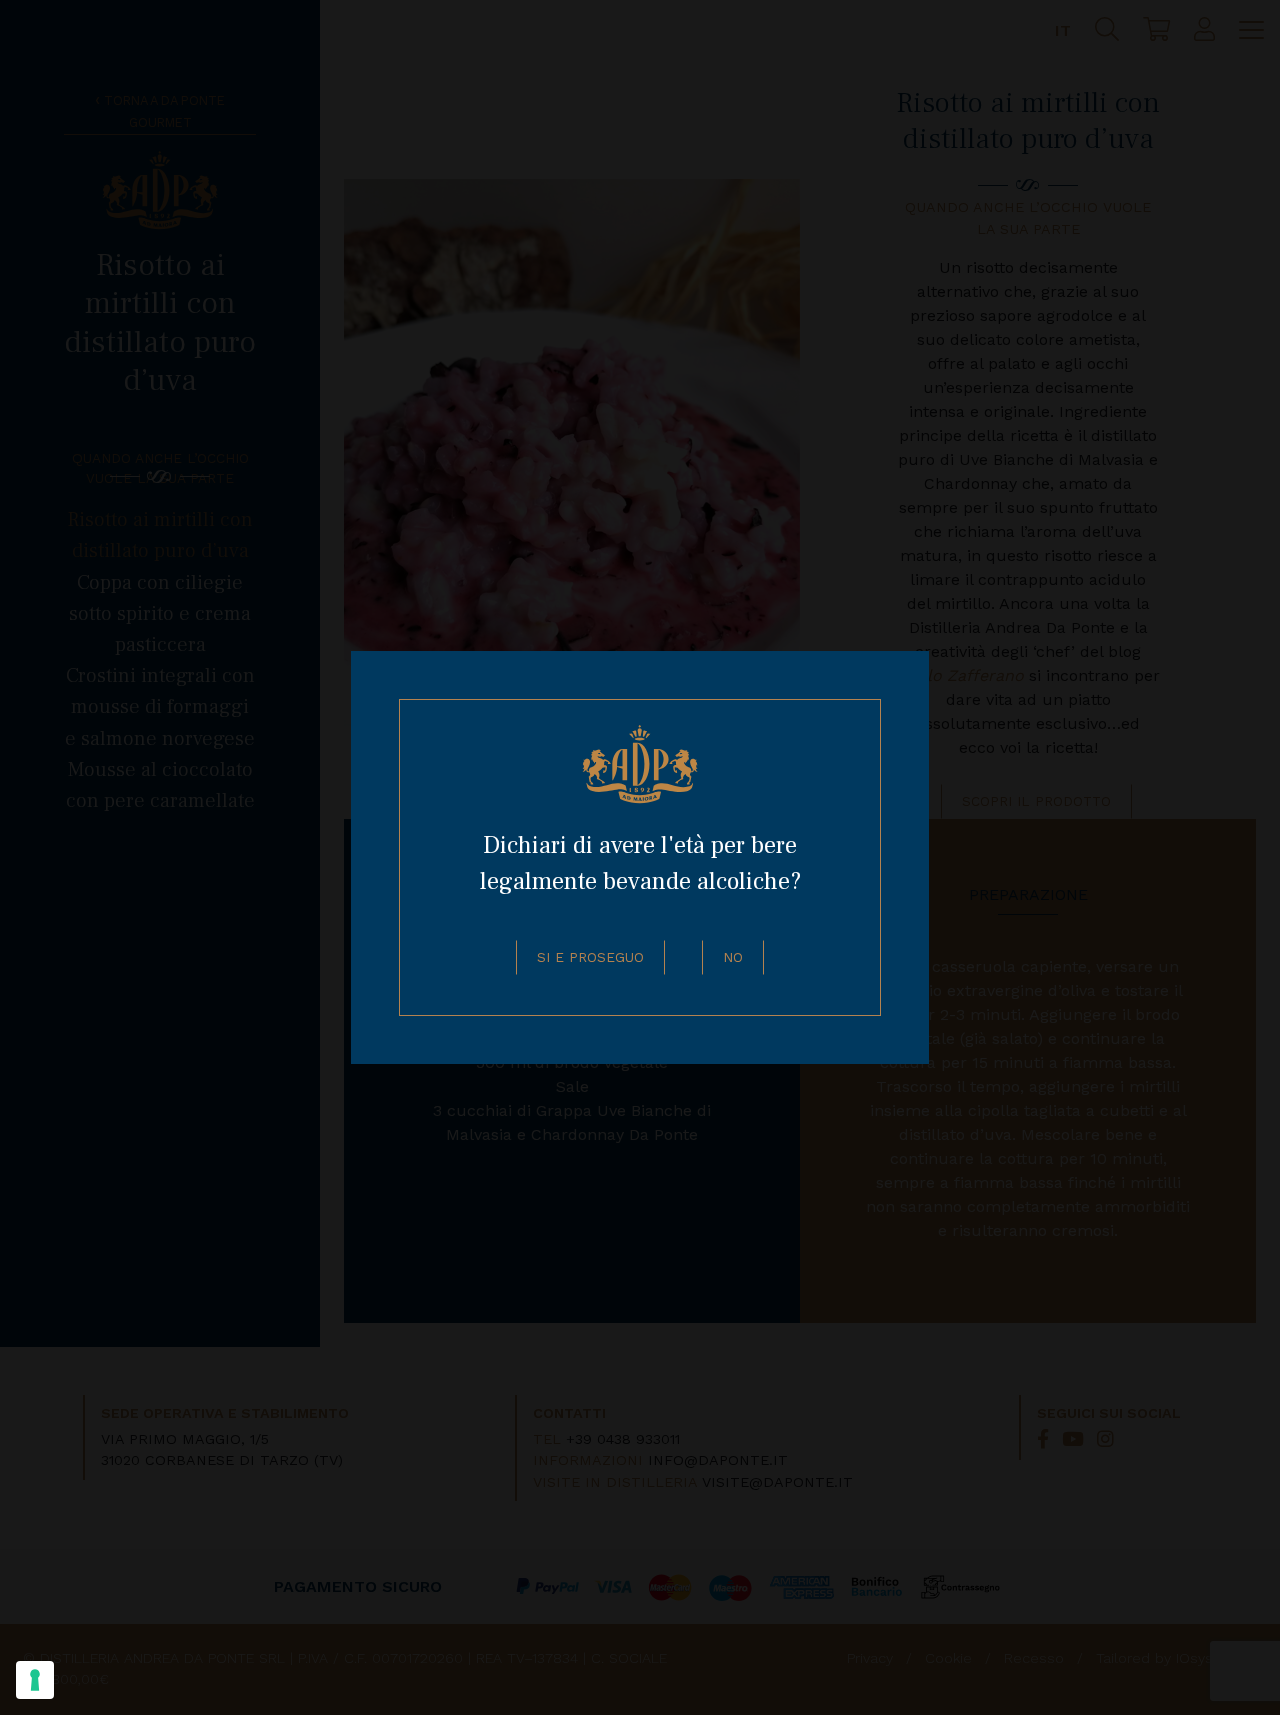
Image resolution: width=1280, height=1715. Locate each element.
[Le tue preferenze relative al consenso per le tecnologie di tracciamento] (35, 1680)
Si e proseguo (590, 957)
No (733, 957)
